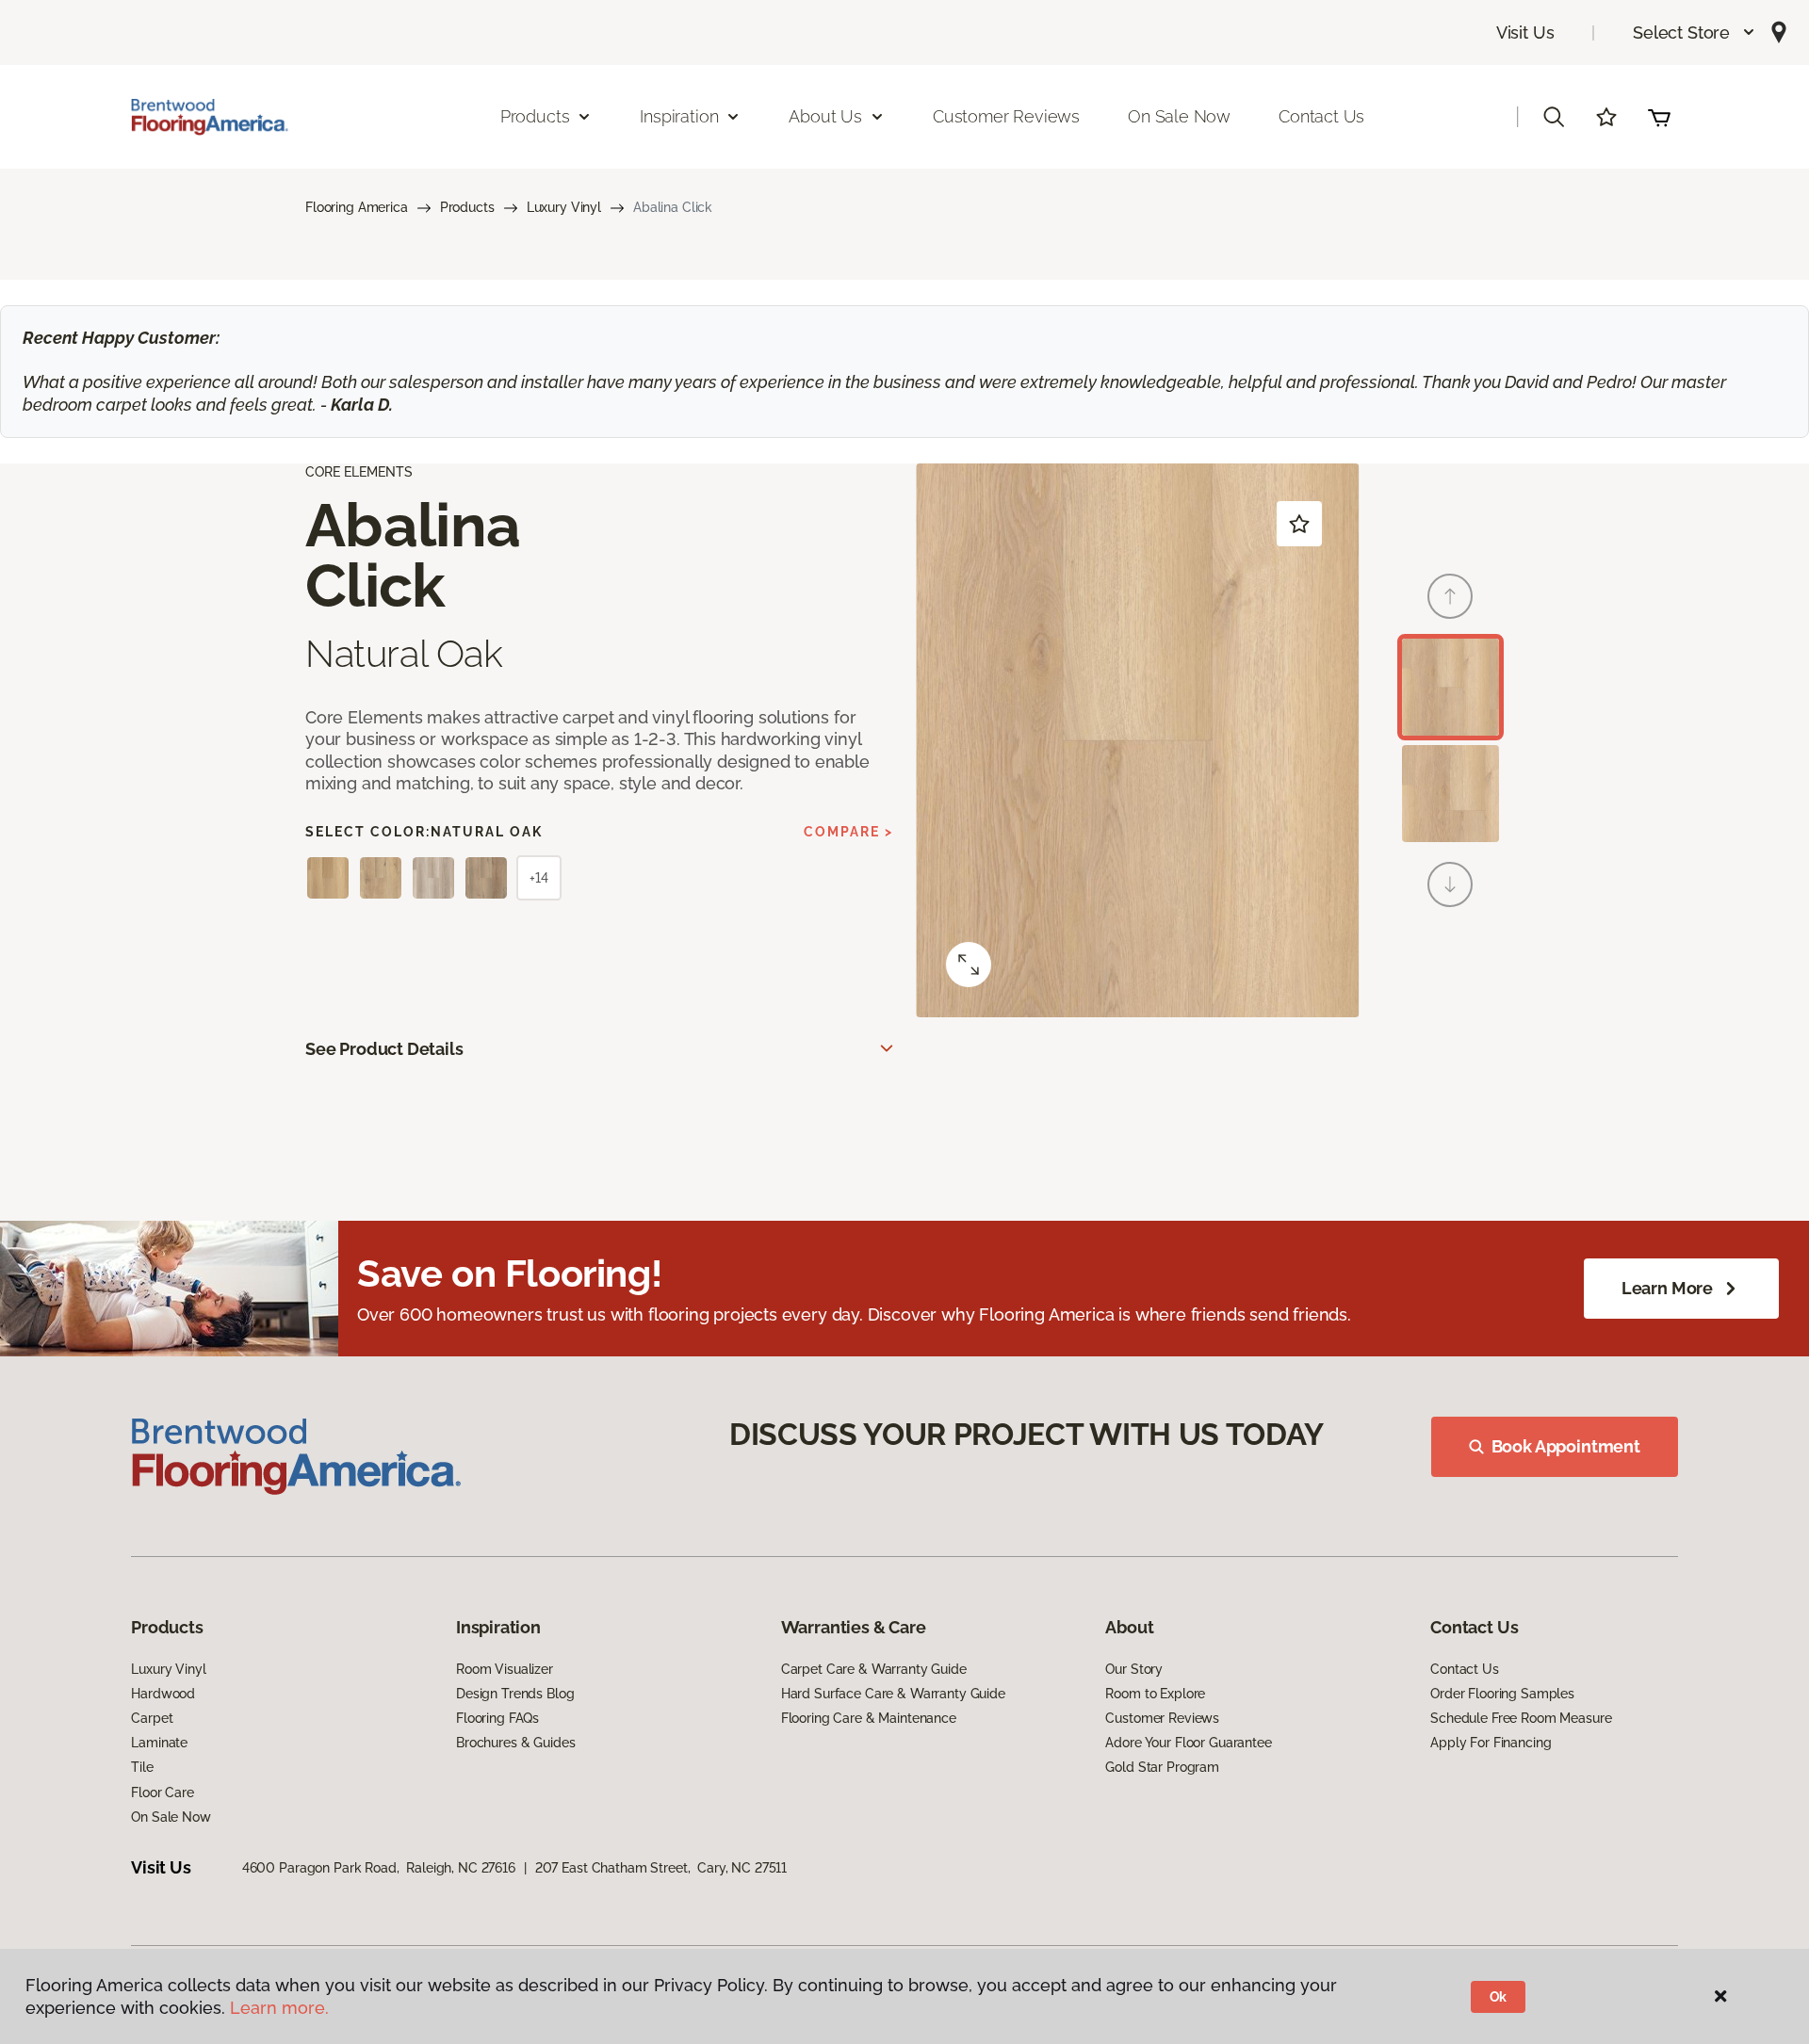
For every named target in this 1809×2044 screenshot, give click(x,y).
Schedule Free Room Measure (1521, 1718)
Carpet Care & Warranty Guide (874, 1669)
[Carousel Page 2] (1450, 794)
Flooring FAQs (497, 1718)
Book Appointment (1566, 1446)
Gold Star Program (1162, 1767)
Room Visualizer (505, 1669)
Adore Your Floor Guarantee (1188, 1743)
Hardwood (163, 1694)
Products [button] (535, 116)
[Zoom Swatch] (969, 965)
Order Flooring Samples (1502, 1694)
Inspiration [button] (679, 116)
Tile (142, 1767)
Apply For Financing (1491, 1743)
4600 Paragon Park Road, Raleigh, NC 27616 (379, 1868)
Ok (1499, 1997)
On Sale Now (1179, 116)
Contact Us (1321, 116)
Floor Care (163, 1793)
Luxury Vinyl (564, 207)
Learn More (1667, 1288)
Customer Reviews (1006, 116)
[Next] (1450, 884)
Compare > (848, 832)
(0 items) (1659, 117)
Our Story (1134, 1669)
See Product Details (384, 1049)
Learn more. (279, 2008)
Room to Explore (1155, 1694)
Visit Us (1525, 32)
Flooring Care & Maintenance (869, 1718)
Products (467, 207)
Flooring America (357, 207)
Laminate (159, 1743)
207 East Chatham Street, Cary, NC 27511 (661, 1868)
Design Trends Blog (515, 1694)
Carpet (152, 1718)
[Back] (1450, 596)
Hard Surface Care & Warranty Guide (893, 1694)
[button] (1695, 32)
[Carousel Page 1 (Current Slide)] (1450, 687)
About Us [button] (825, 116)
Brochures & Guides (515, 1743)
